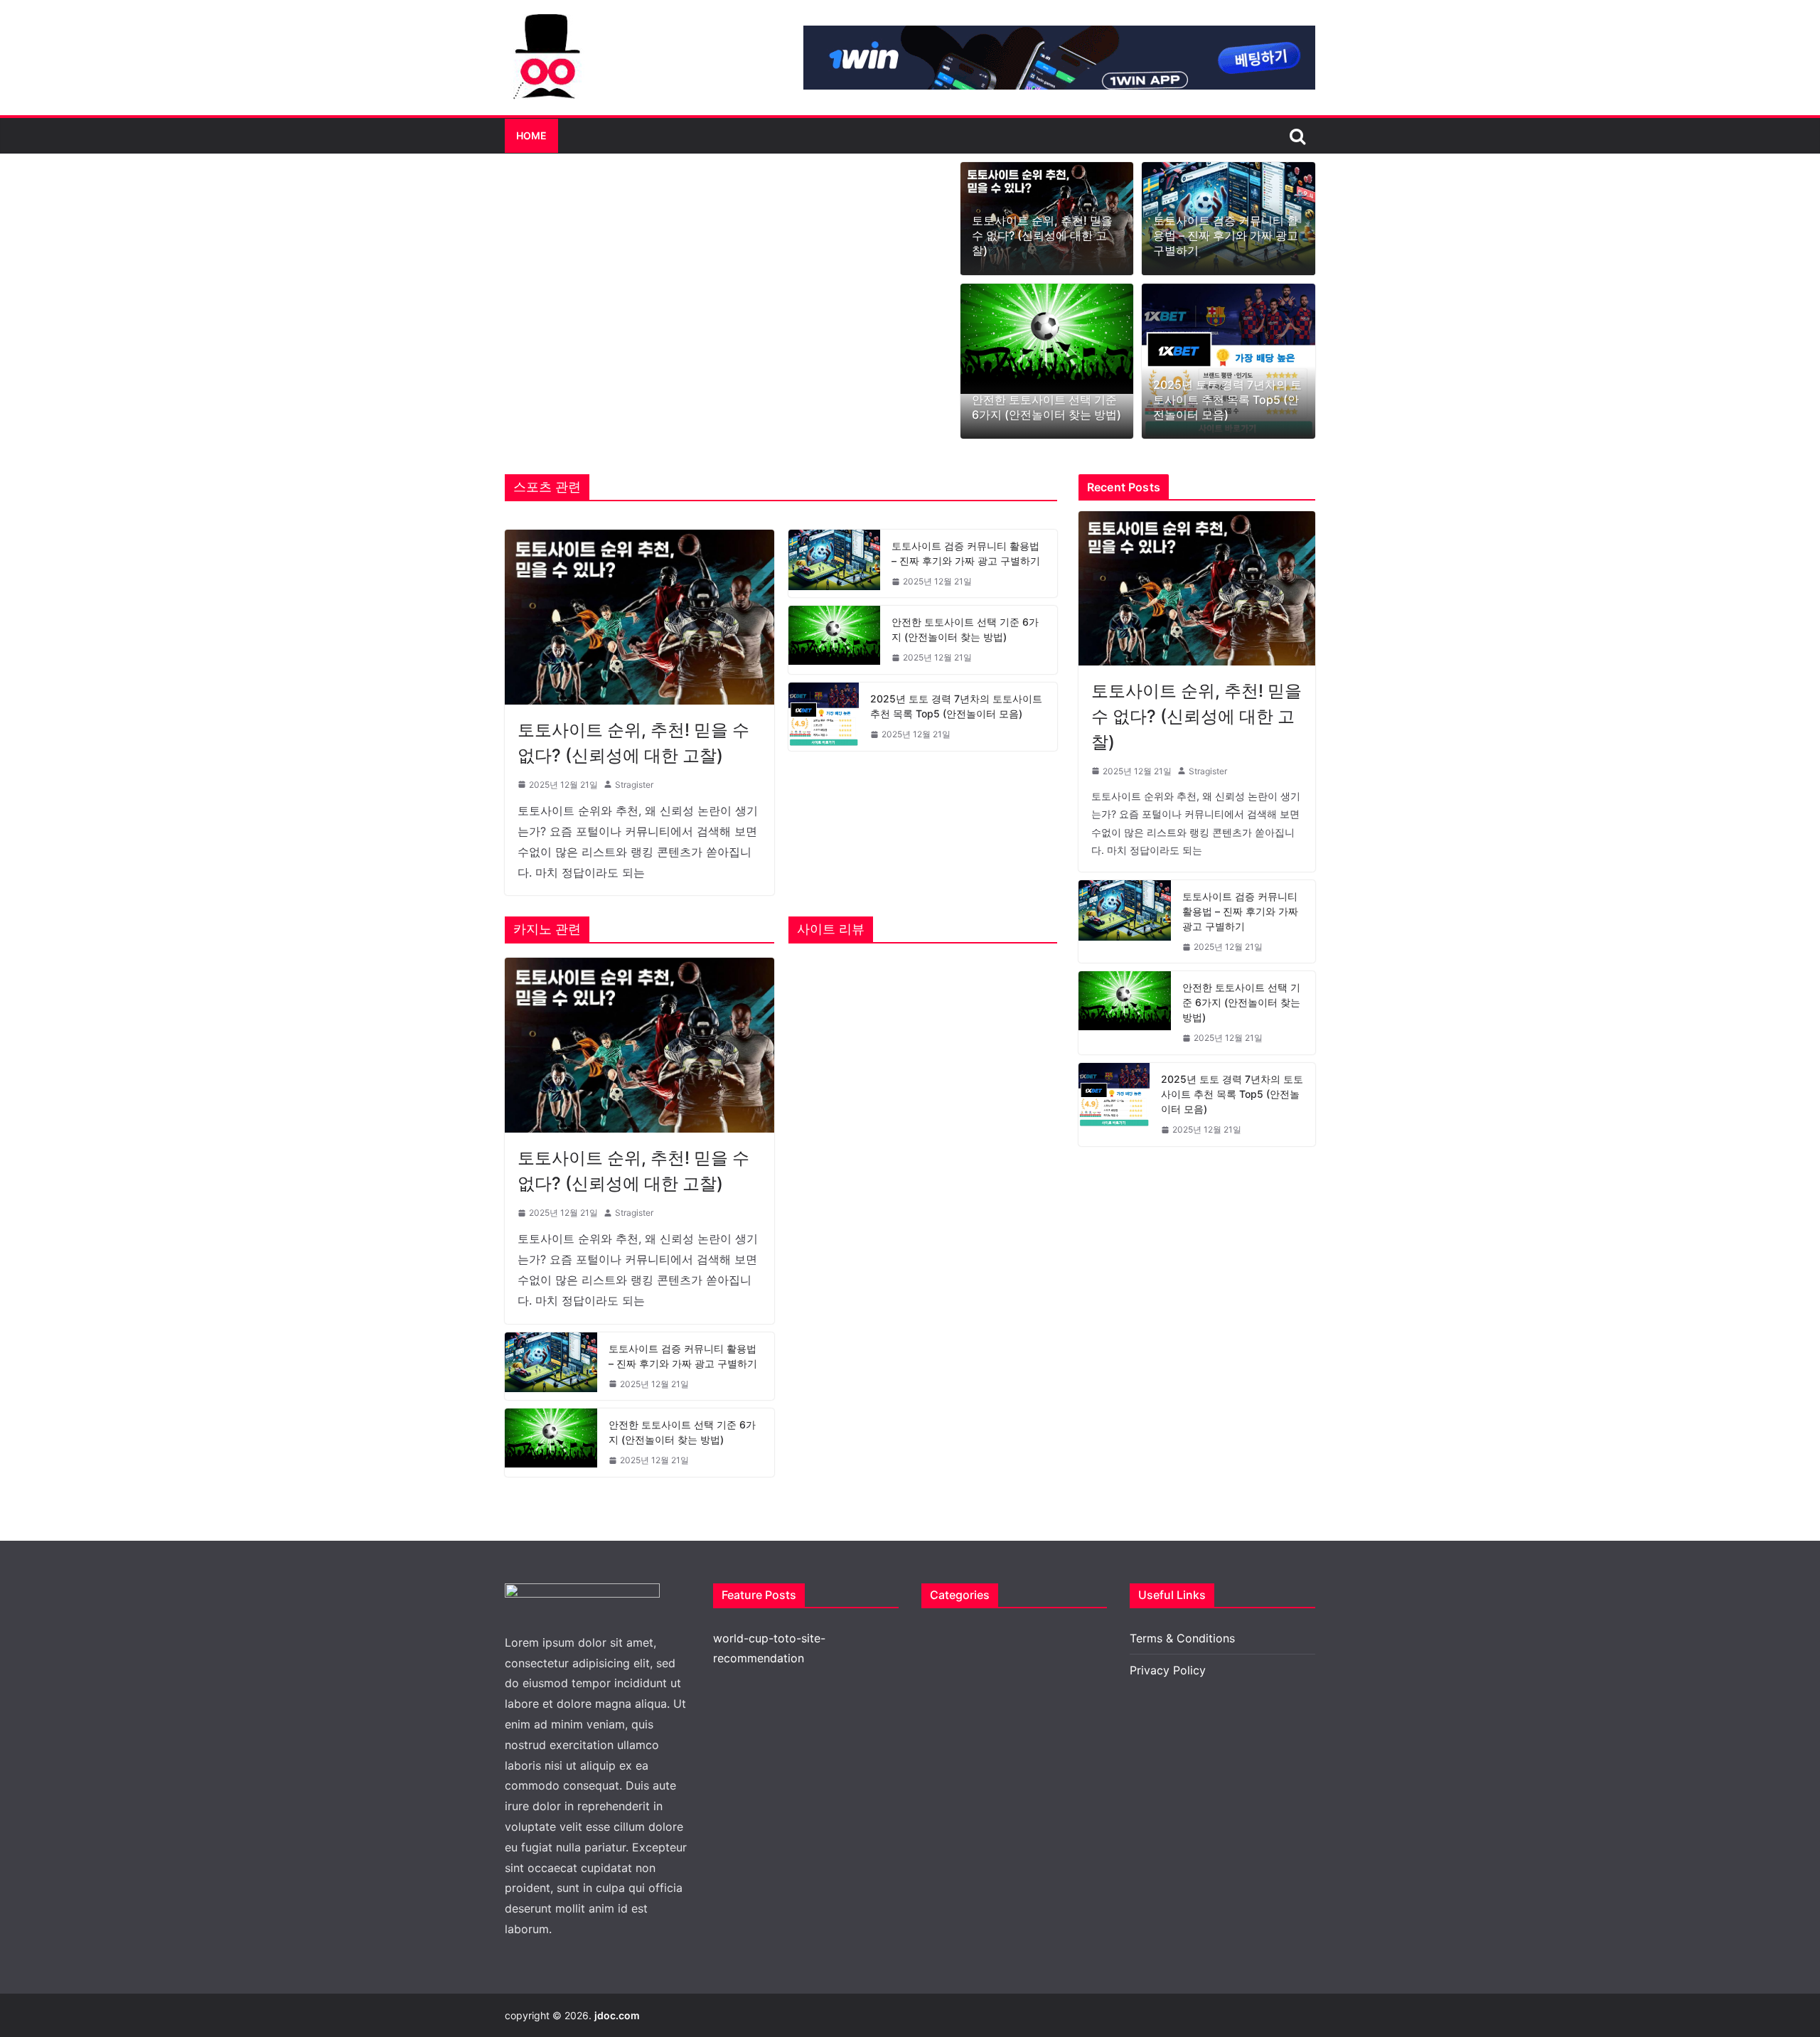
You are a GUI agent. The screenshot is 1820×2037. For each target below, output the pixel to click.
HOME (531, 135)
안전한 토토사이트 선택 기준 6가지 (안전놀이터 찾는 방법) (1046, 407)
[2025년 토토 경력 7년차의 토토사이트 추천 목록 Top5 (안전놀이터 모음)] (1228, 362)
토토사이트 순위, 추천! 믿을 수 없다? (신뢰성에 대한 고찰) (1042, 235)
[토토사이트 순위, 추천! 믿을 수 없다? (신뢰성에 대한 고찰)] (639, 617)
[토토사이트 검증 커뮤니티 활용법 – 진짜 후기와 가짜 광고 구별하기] (835, 564)
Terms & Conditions (1182, 1638)
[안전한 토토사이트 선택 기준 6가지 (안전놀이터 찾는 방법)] (1047, 339)
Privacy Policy (1168, 1670)
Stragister (634, 785)
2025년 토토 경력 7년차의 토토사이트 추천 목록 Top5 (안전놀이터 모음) (1227, 400)
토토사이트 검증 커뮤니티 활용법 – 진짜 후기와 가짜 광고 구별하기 (1226, 235)
